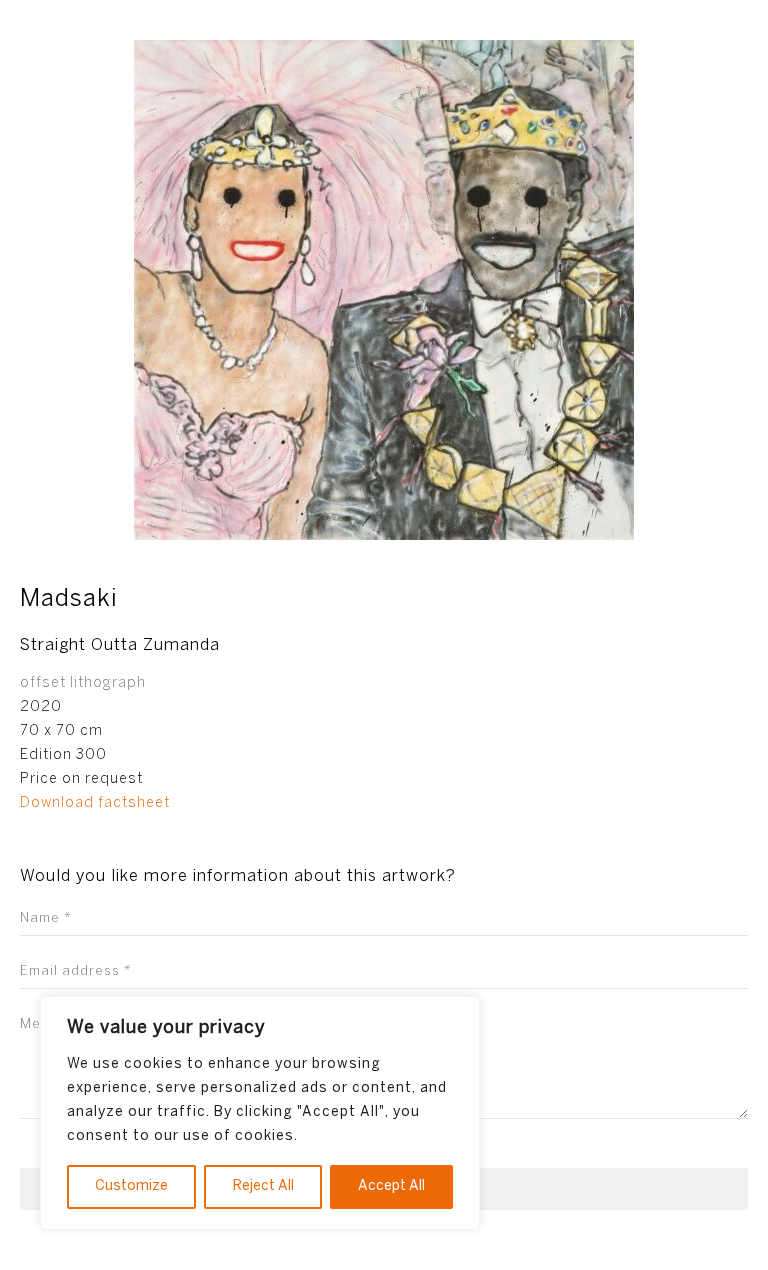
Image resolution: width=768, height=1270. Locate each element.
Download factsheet (95, 803)
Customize (131, 1186)
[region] (260, 1113)
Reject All (263, 1186)
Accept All (391, 1186)
